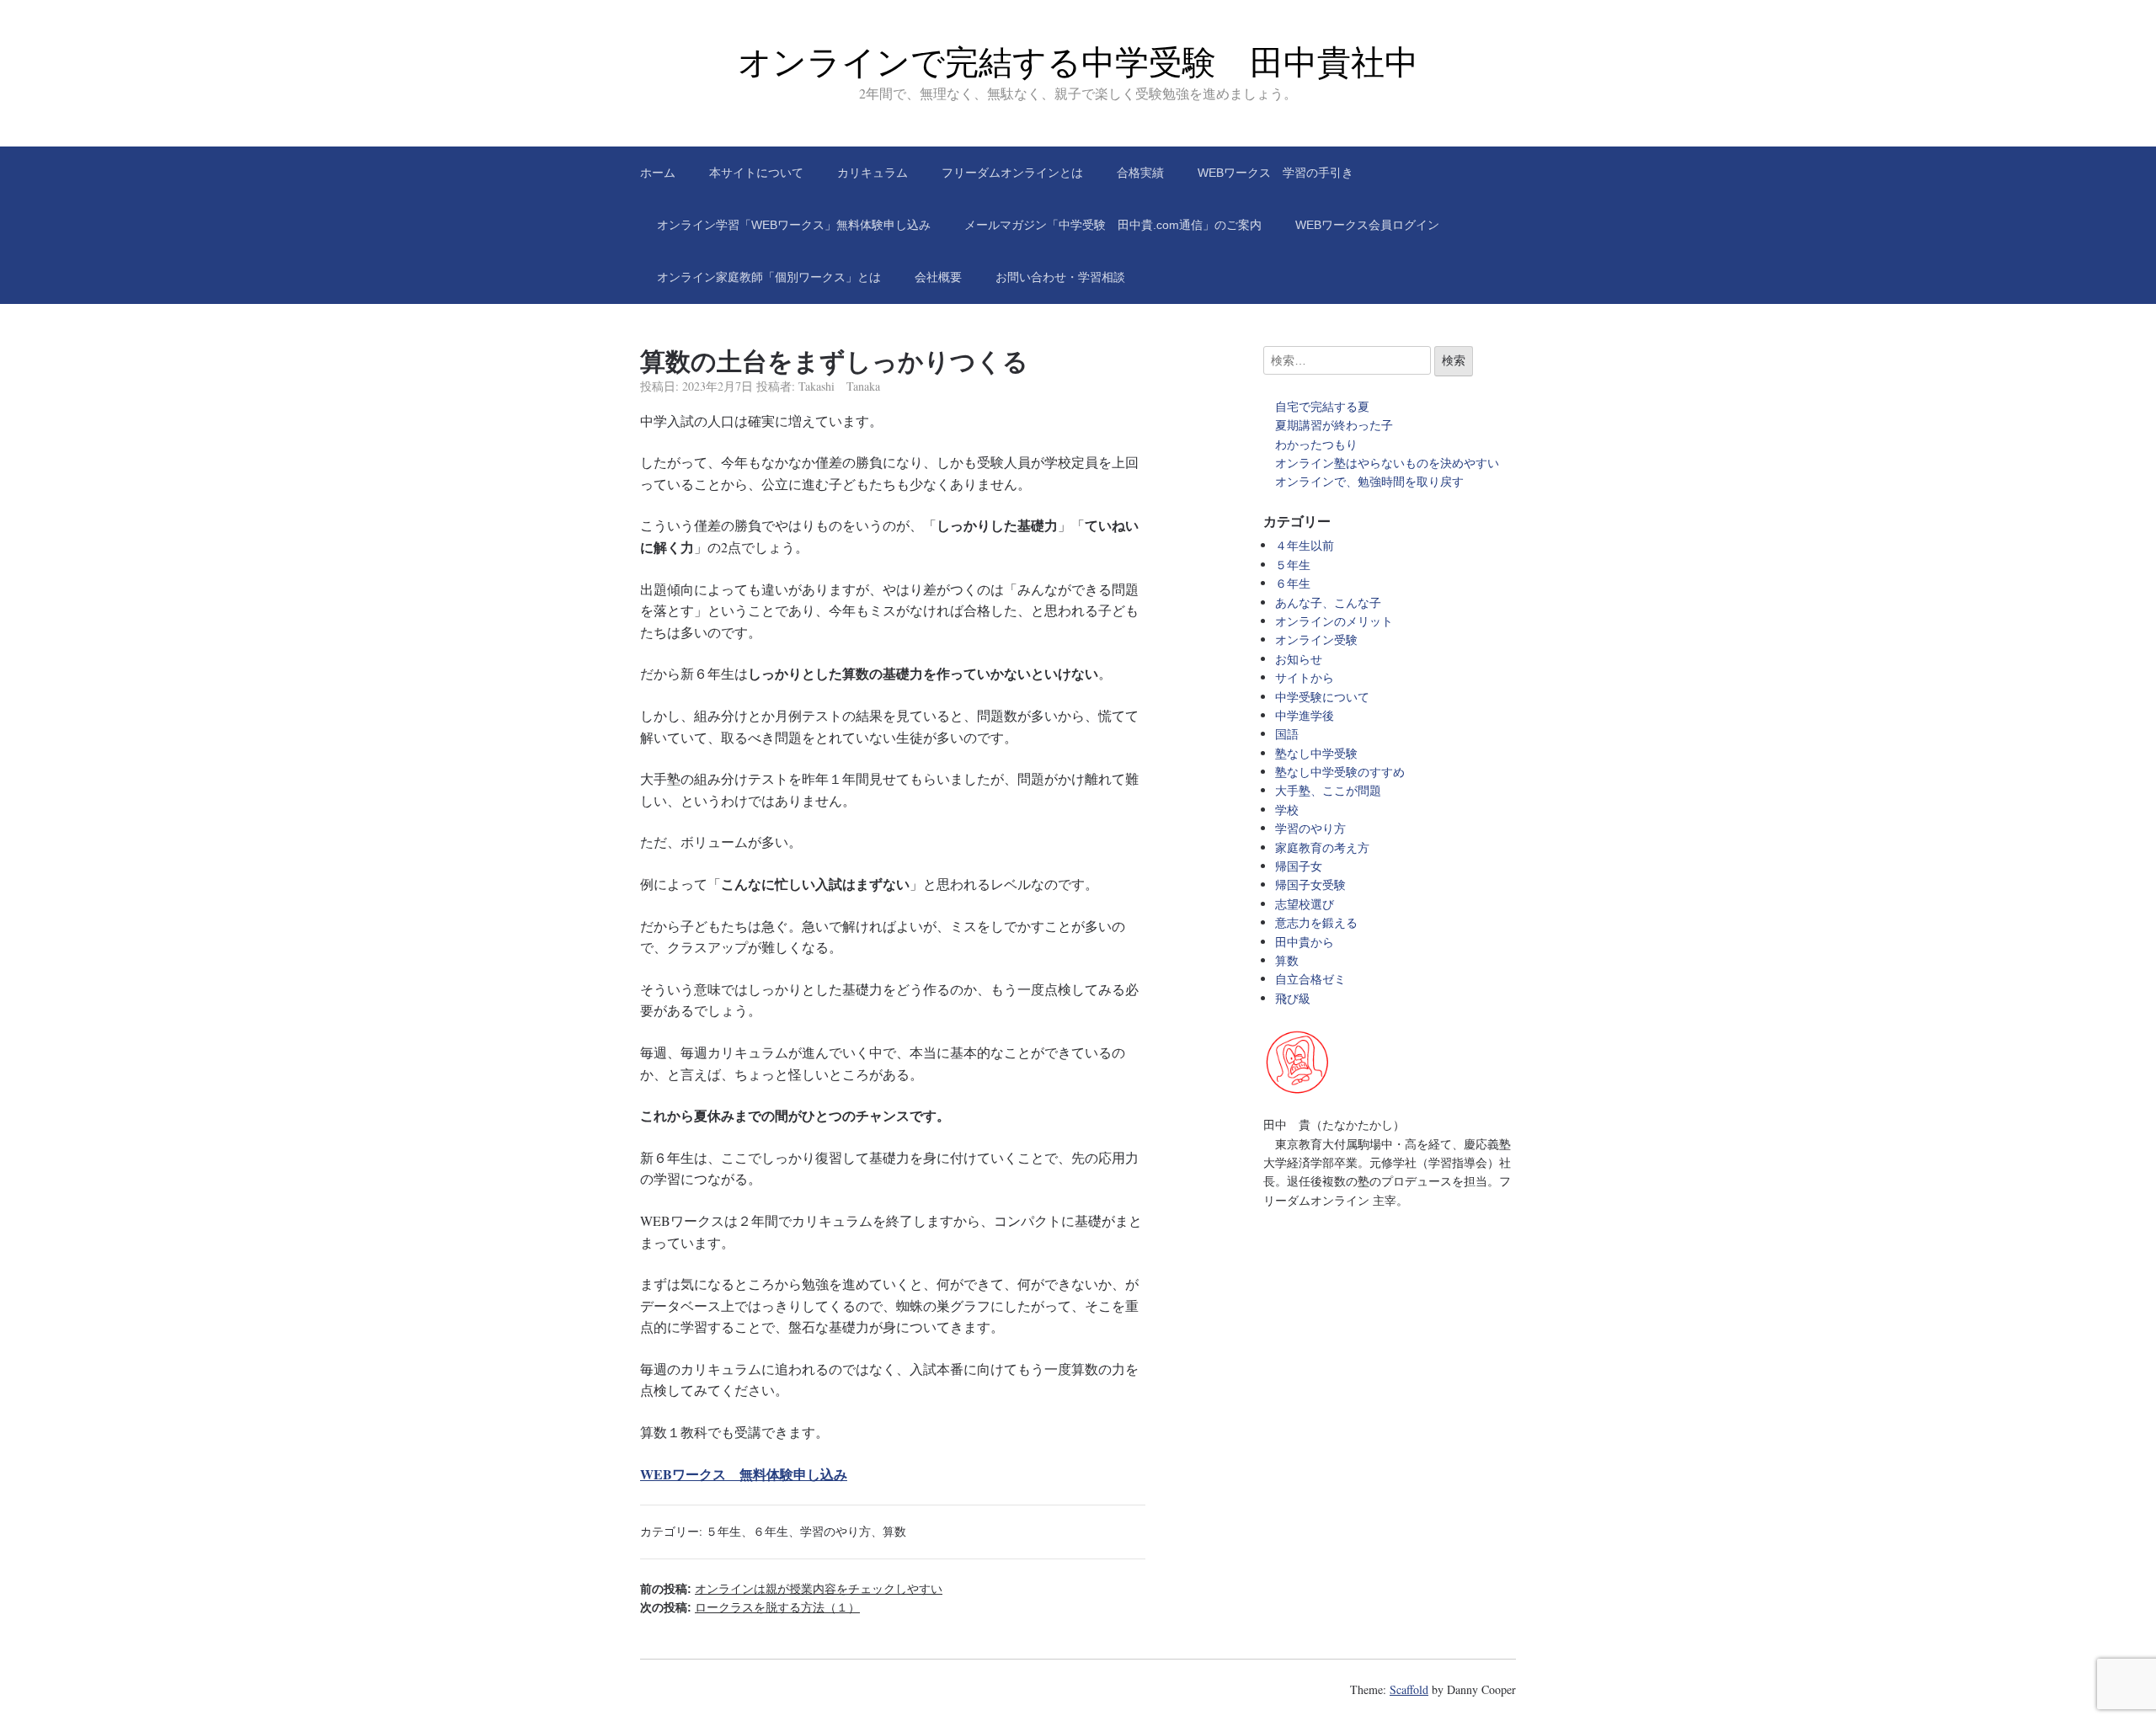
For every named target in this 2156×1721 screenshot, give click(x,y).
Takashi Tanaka (839, 386)
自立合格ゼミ (1310, 979)
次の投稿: (750, 1607)
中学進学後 (1305, 715)
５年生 (723, 1531)
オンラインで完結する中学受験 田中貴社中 (1078, 62)
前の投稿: (791, 1589)
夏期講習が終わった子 (1334, 425)
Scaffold (1409, 1689)
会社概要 (938, 277)
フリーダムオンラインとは (1012, 173)
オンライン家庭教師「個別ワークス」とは (769, 277)
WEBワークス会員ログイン (1367, 225)
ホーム (658, 173)
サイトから (1305, 677)
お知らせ (1299, 659)
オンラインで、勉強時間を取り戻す (1369, 481)
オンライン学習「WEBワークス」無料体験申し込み (794, 225)
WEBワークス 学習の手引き (1275, 173)
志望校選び (1305, 904)
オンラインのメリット (1334, 621)
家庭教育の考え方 (1322, 847)
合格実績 (1140, 173)
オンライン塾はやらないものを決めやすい (1393, 463)
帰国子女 (1299, 866)
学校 (1287, 810)
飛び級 (1293, 998)
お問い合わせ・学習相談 (1060, 277)
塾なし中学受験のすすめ (1340, 772)
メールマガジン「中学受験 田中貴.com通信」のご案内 (1113, 225)
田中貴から (1305, 942)
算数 (894, 1531)
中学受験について (1322, 697)
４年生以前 (1305, 545)
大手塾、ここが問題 (1328, 790)
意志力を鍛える (1316, 922)
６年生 (771, 1531)
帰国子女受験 (1310, 884)
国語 (1287, 734)
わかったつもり (1316, 444)
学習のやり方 (835, 1531)
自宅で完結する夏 (1322, 406)
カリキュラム (873, 173)
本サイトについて (756, 173)
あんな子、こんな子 (1328, 602)
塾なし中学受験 (1316, 753)
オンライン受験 (1316, 639)
